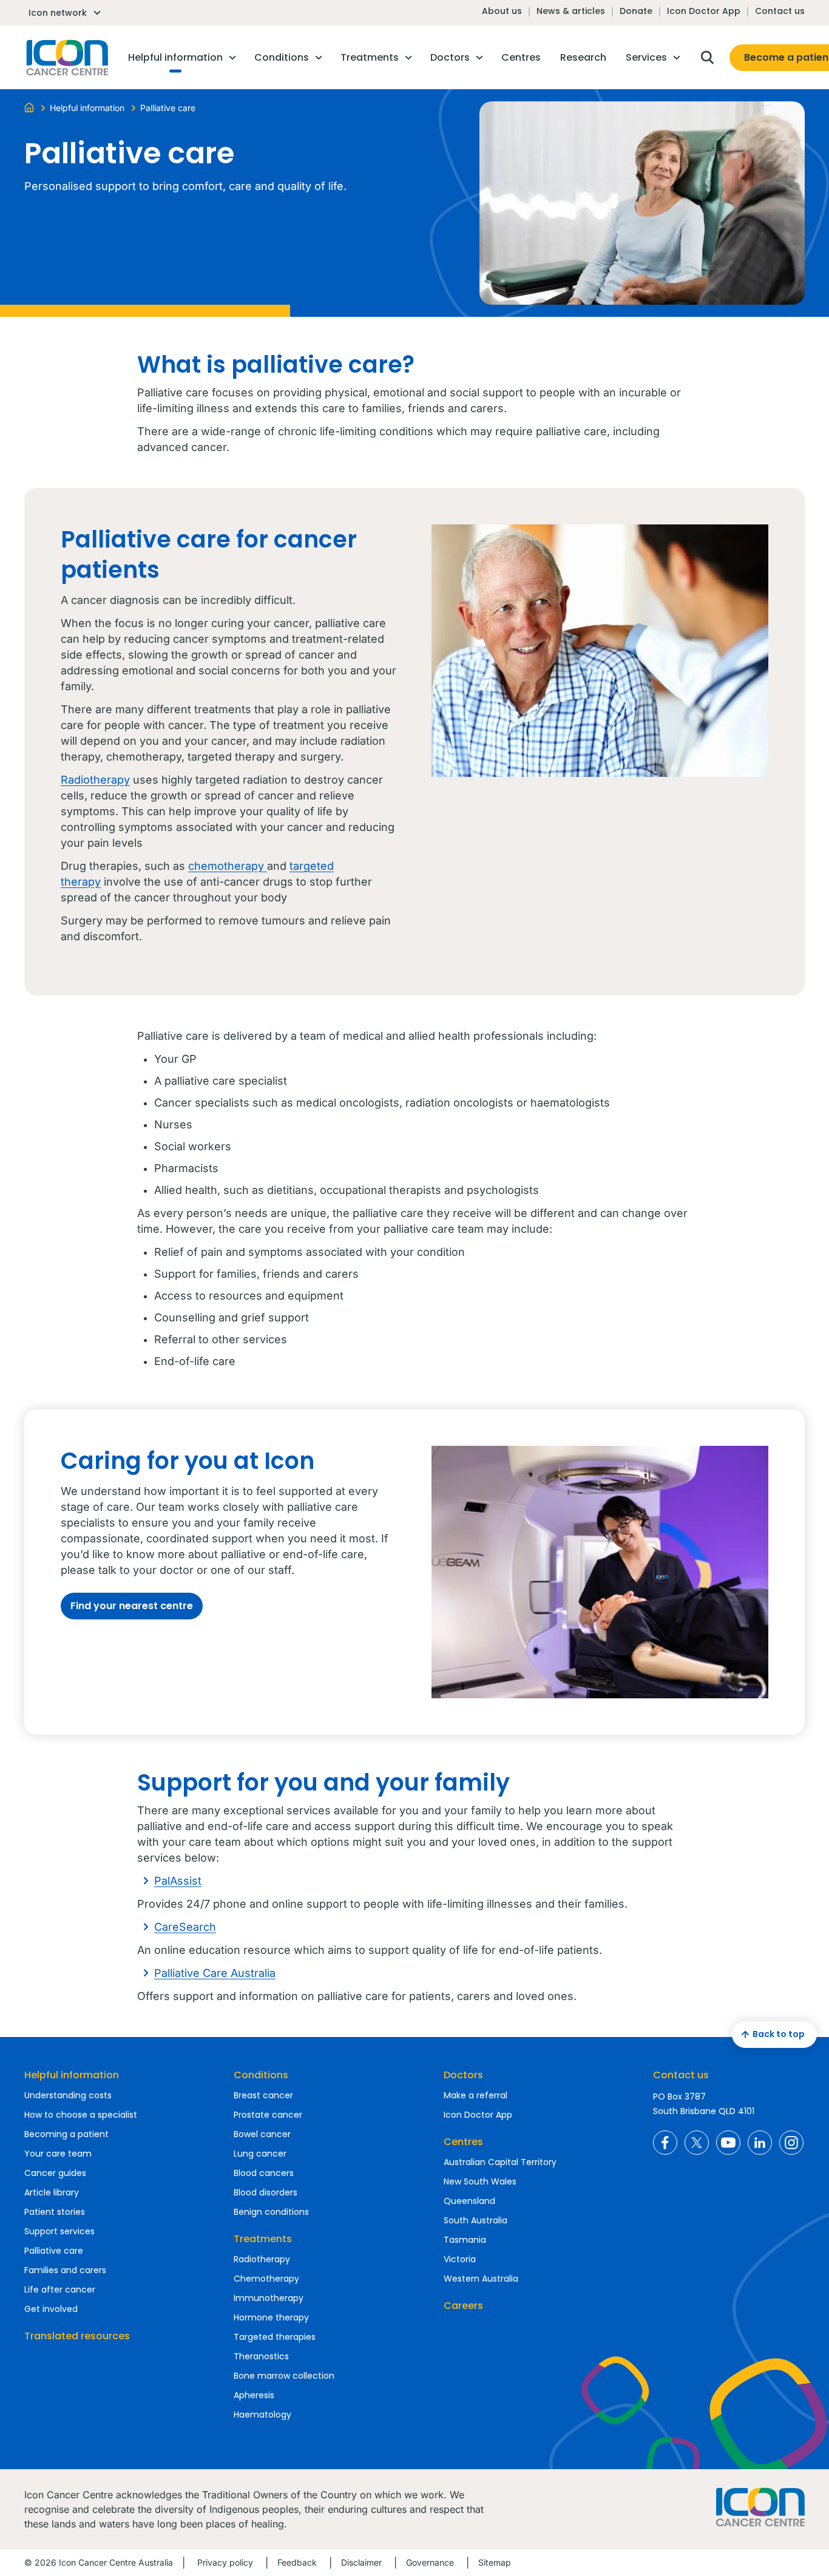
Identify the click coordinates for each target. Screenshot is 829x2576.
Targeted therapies (275, 2337)
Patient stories (55, 2212)
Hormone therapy (271, 2317)
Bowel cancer (262, 2134)
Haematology (262, 2415)
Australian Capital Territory (500, 2162)
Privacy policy (225, 2562)
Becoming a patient (66, 2134)
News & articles (571, 11)
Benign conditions (271, 2212)
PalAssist (178, 1881)
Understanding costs (68, 2095)
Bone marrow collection (284, 2376)
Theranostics (261, 2356)
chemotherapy (228, 866)
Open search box (707, 58)
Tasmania (465, 2240)
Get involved (51, 2309)
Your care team (58, 2154)
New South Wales (480, 2181)
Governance (430, 2562)
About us (502, 11)
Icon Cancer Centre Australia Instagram (791, 2143)
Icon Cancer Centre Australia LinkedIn (760, 2143)
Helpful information (72, 2075)
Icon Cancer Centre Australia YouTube (728, 2143)
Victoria (460, 2259)
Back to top (779, 2034)
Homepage (66, 58)
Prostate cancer (268, 2115)
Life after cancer (60, 2290)
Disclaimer (361, 2562)
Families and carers (65, 2270)
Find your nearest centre (132, 1606)
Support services (59, 2231)
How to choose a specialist (81, 2115)
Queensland (469, 2201)
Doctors (463, 2075)
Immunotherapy (269, 2298)
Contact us (780, 11)
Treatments (263, 2239)
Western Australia (481, 2279)
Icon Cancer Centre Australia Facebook (665, 2143)
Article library (52, 2192)
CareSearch (185, 1927)
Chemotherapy (266, 2279)
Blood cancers (264, 2173)
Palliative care (54, 2251)
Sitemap (495, 2562)
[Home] (29, 107)
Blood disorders (266, 2192)
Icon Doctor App (704, 11)
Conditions (261, 2075)
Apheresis (254, 2395)
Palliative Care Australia (215, 1973)
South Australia (475, 2220)
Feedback (297, 2562)
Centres (463, 2142)
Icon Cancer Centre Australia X (697, 2143)
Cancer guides (55, 2173)
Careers (463, 2306)
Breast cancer (263, 2095)
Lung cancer (260, 2154)
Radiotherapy (95, 780)
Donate (636, 11)
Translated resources (77, 2336)
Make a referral (475, 2095)
